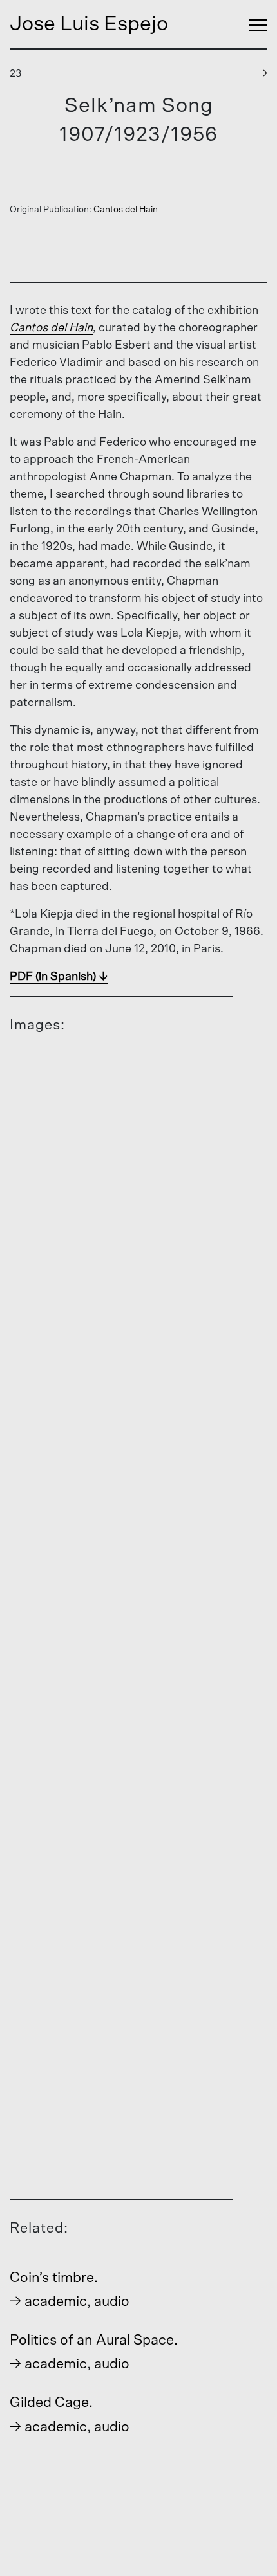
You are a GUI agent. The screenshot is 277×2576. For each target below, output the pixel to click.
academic (56, 2301)
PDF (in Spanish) (53, 977)
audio (112, 2301)
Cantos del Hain (126, 210)
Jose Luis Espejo (89, 24)
